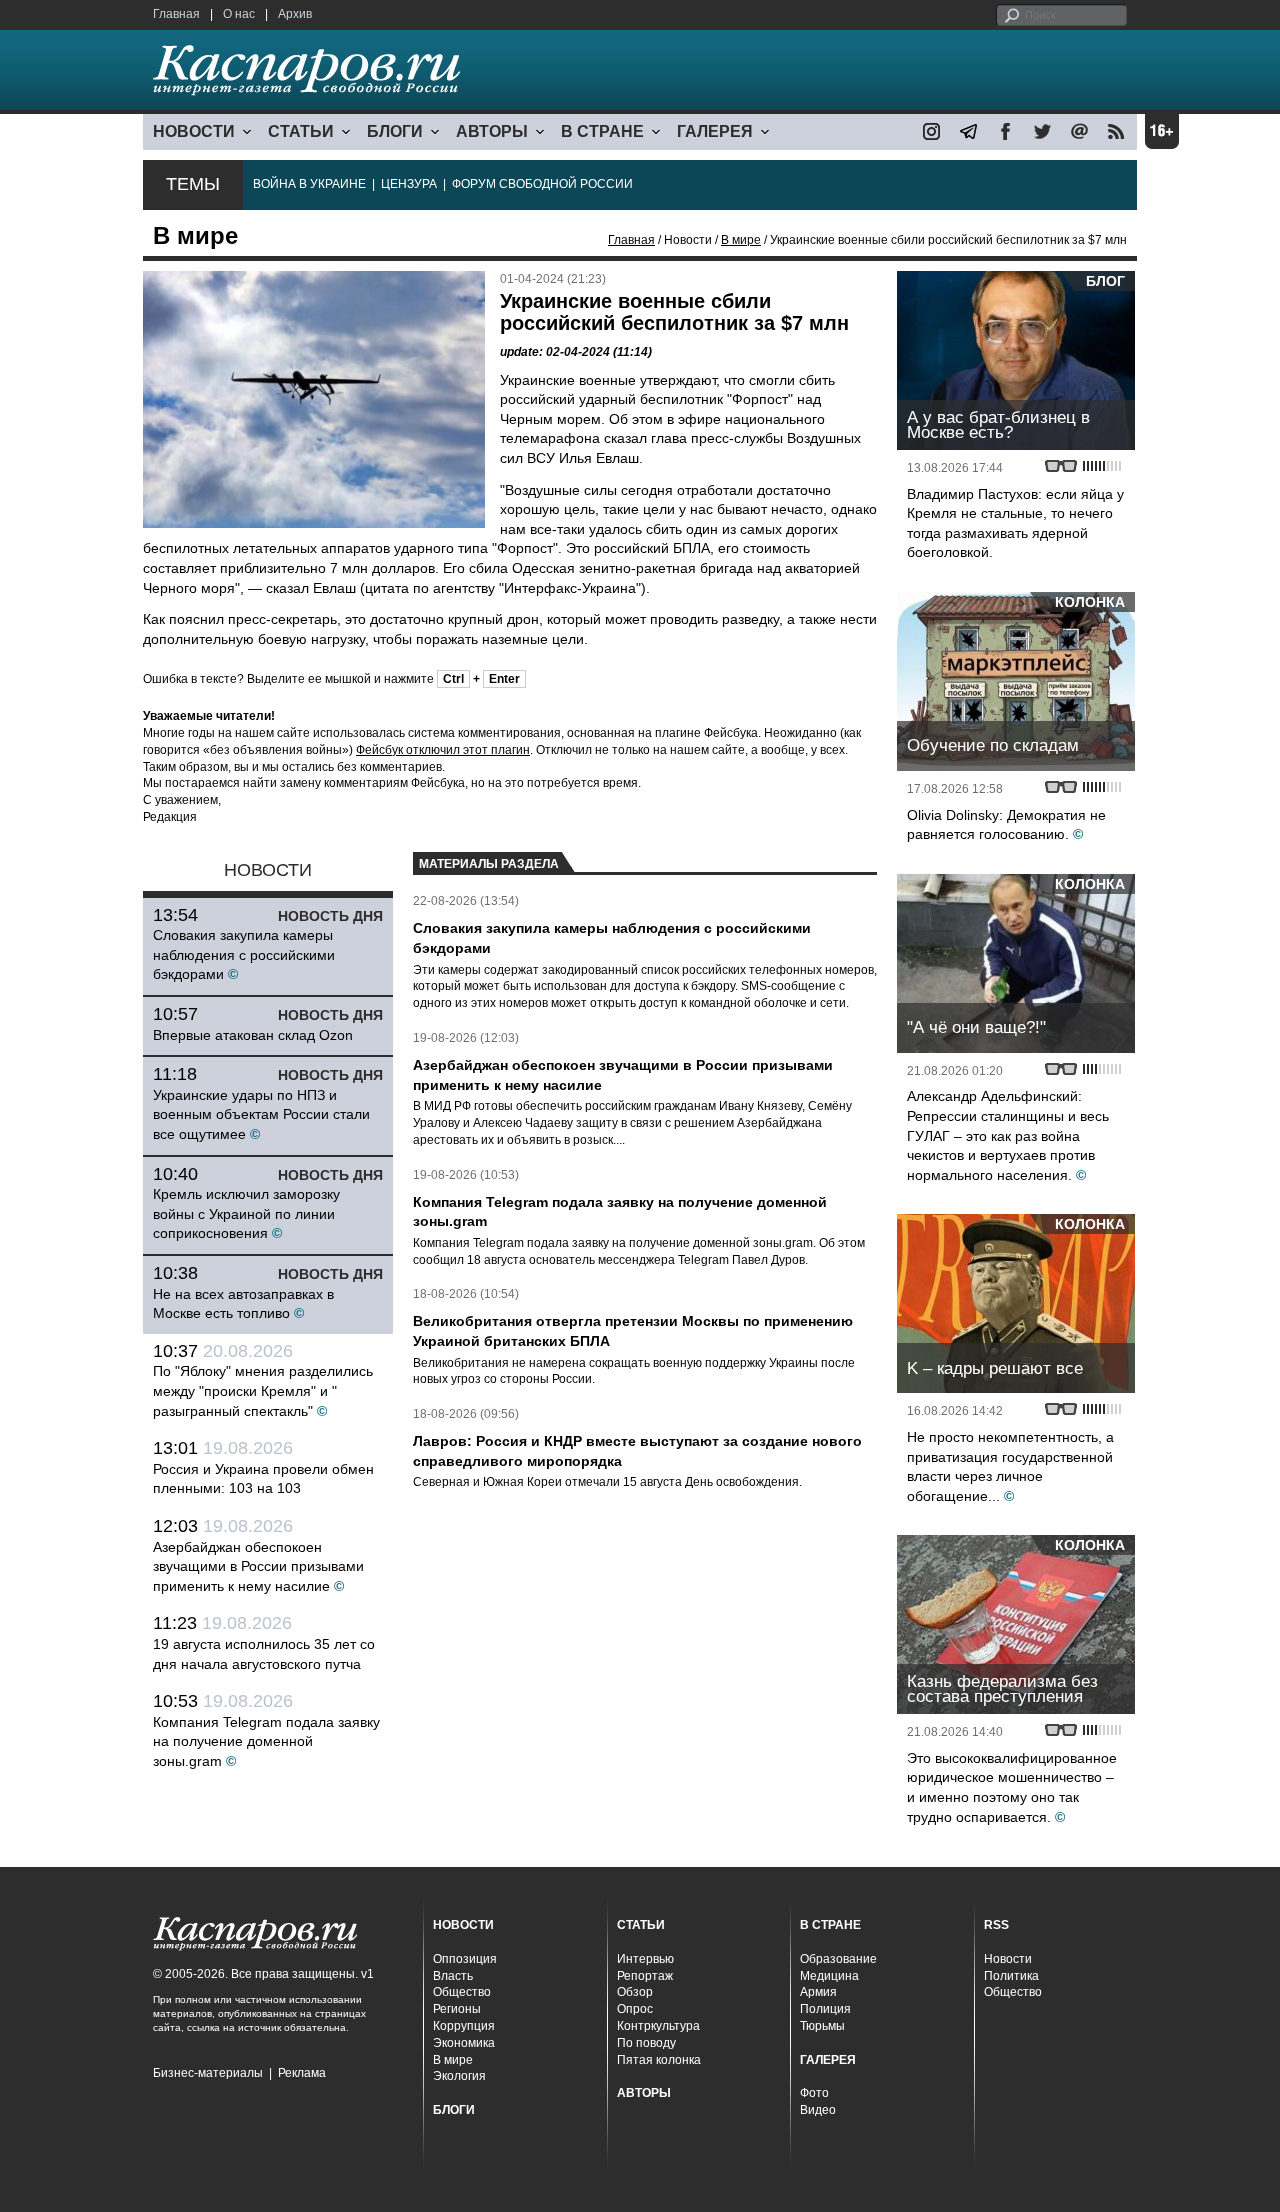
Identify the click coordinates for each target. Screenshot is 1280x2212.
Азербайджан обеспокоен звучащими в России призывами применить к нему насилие (258, 1566)
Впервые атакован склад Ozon (253, 1035)
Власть (453, 1976)
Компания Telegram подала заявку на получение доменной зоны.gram (266, 1741)
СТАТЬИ (301, 131)
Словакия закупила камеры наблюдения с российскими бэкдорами (244, 954)
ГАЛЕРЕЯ (715, 131)
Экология (459, 2076)
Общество (462, 1992)
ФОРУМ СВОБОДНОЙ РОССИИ (542, 184)
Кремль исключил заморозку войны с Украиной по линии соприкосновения (246, 1213)
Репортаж (645, 1976)
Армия (818, 1992)
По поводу (646, 2043)
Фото (814, 2093)
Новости (1008, 1959)
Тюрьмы (822, 2026)
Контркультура (658, 2026)
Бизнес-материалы (208, 2073)
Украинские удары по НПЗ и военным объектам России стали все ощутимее (261, 1114)
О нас (239, 14)
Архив (295, 14)
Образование (838, 1959)
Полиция (825, 2009)
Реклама (302, 2073)
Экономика (464, 2043)
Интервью (645, 1959)
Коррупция (464, 2026)
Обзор (635, 1992)
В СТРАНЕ (602, 131)
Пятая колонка (659, 2060)
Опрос (635, 2009)
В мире (741, 240)
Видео (818, 2110)
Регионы (457, 2009)
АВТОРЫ (492, 131)
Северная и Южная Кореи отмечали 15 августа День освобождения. (607, 1482)
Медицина (829, 1976)
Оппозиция (465, 1959)
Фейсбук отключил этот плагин (443, 750)
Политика (1011, 1976)
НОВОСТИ (194, 131)
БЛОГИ (395, 131)
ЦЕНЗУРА (409, 184)
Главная (176, 14)
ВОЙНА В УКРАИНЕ (309, 184)
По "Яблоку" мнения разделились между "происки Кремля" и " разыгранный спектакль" (263, 1390)
